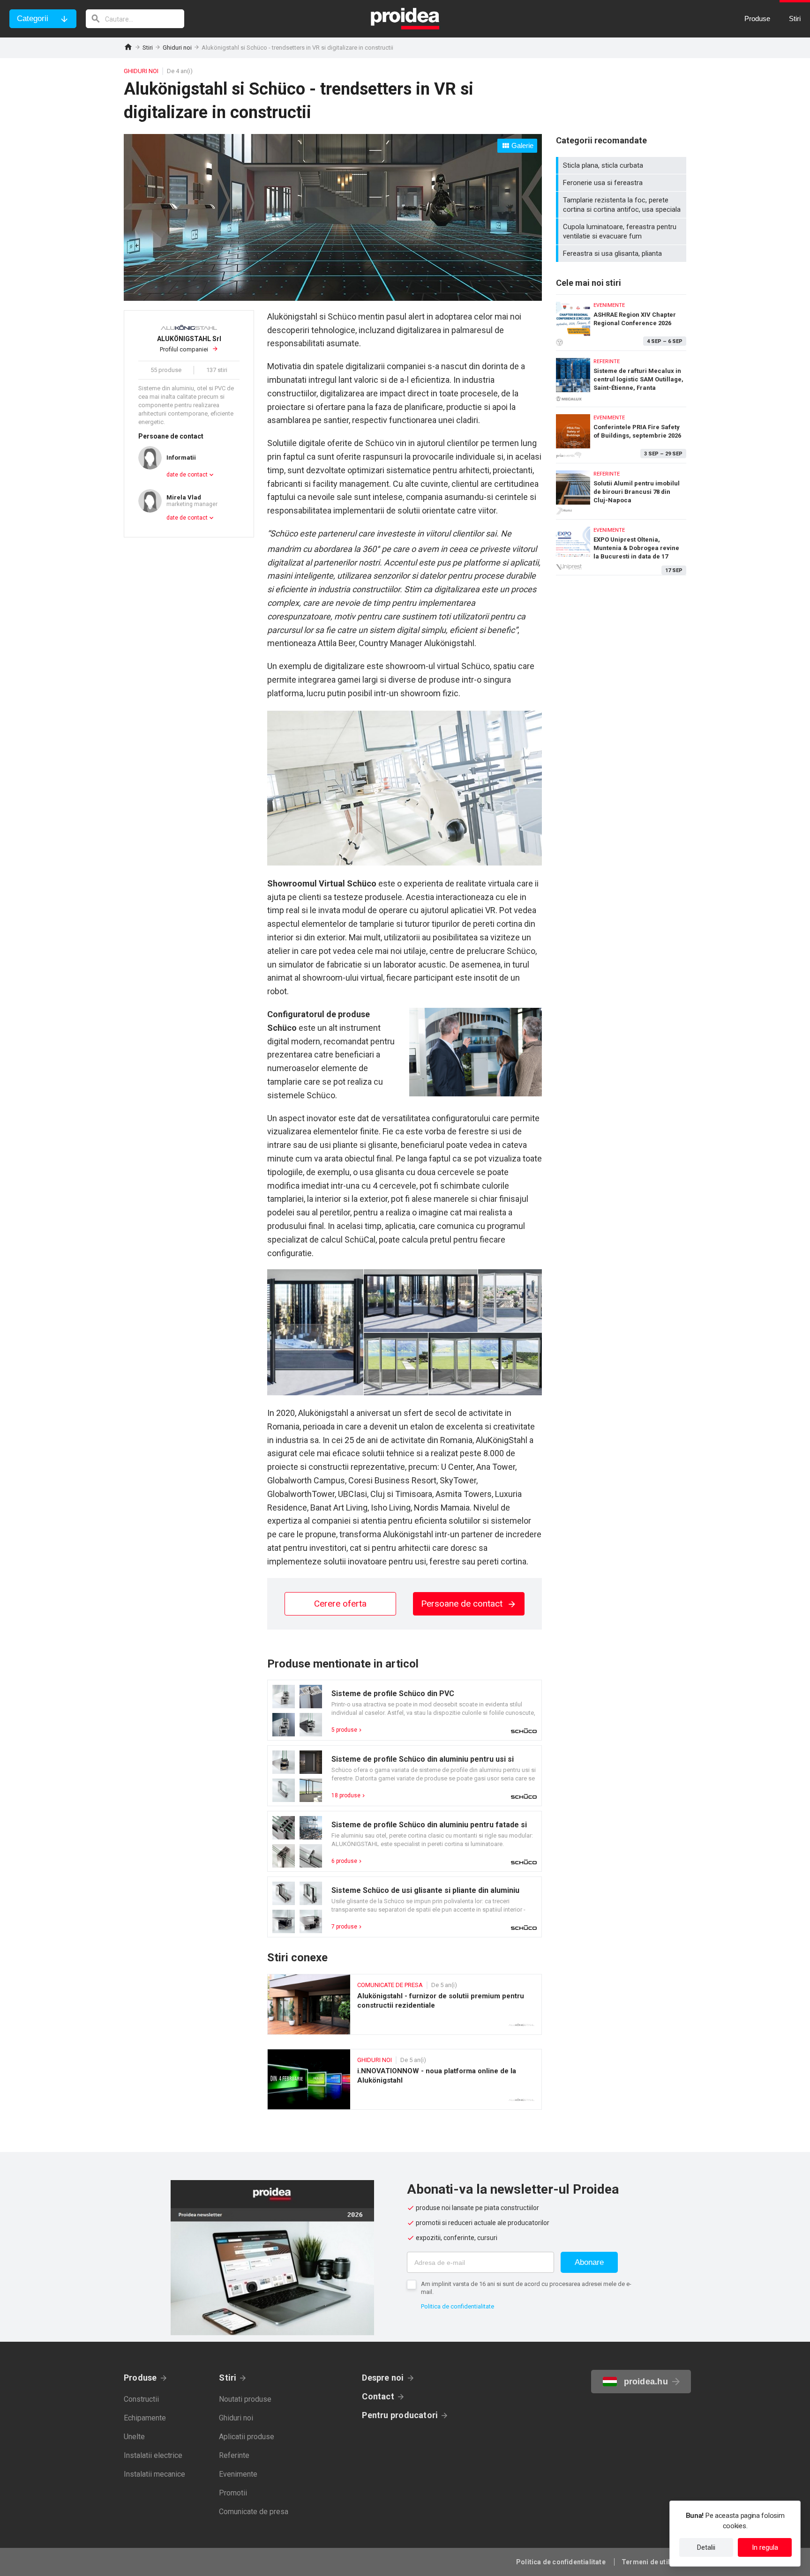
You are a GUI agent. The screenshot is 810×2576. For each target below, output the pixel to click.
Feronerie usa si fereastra (622, 183)
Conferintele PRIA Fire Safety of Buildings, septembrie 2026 (621, 433)
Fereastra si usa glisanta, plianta (622, 253)
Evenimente (238, 2474)
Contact (378, 2396)
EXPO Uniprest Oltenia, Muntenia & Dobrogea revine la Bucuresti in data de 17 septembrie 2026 (621, 547)
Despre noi (383, 2378)
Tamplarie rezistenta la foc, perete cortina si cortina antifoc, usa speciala (622, 205)
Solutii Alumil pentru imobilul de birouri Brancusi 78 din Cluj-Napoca (621, 489)
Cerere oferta (340, 1604)
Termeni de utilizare (654, 2562)
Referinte (234, 2455)
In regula (765, 2547)
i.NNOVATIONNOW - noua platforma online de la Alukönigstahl (405, 2079)
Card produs (405, 1710)
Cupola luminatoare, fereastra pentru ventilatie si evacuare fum (622, 231)
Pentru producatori (400, 2415)
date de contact (187, 475)
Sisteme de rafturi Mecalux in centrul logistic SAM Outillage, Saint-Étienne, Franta (621, 376)
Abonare (589, 2262)
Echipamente (145, 2418)
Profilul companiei (189, 344)
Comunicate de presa (254, 2512)
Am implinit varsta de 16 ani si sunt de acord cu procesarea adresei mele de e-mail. (526, 2288)
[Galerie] (333, 298)
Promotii (233, 2493)
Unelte (134, 2437)
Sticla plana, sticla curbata (622, 165)
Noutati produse (245, 2399)
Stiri (148, 48)
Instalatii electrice (153, 2455)
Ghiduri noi (177, 48)
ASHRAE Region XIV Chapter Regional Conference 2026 (621, 320)
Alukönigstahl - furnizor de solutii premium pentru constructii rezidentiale (405, 2004)
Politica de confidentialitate (457, 2306)
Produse (140, 2378)
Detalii (706, 2547)
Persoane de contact (463, 1604)
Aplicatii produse (247, 2437)
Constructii (141, 2399)
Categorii (33, 19)
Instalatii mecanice (154, 2474)
